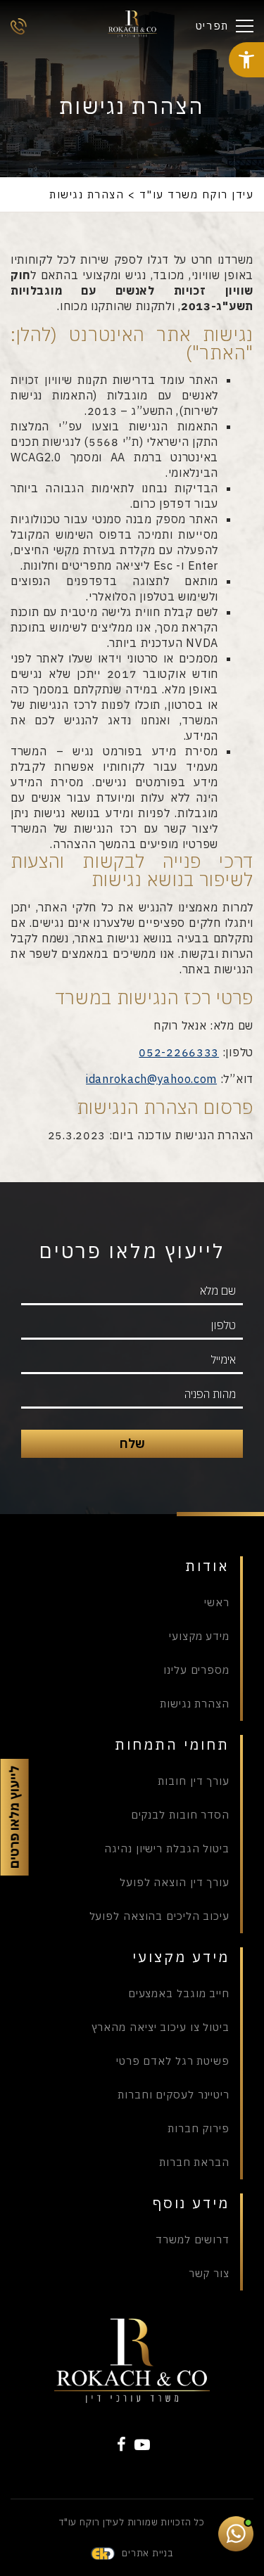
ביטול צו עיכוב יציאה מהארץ (161, 2027)
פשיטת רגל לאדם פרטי (173, 2061)
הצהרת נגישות (195, 1704)
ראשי (217, 1602)
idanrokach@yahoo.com (151, 1079)
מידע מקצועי (199, 1636)
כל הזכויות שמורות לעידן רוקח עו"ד (132, 2522)
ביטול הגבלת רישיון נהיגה (167, 1848)
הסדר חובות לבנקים (180, 1815)
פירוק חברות (199, 2128)
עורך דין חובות (194, 1781)
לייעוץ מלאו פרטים (15, 1817)
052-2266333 (179, 1052)
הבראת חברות (194, 2162)
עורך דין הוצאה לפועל (175, 1882)
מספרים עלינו (196, 1670)
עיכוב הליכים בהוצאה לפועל (159, 1916)
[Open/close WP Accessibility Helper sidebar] (246, 60)
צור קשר (209, 2273)
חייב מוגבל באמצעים (179, 1993)
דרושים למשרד (193, 2239)
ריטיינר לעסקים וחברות (174, 2095)
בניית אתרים (147, 2553)
